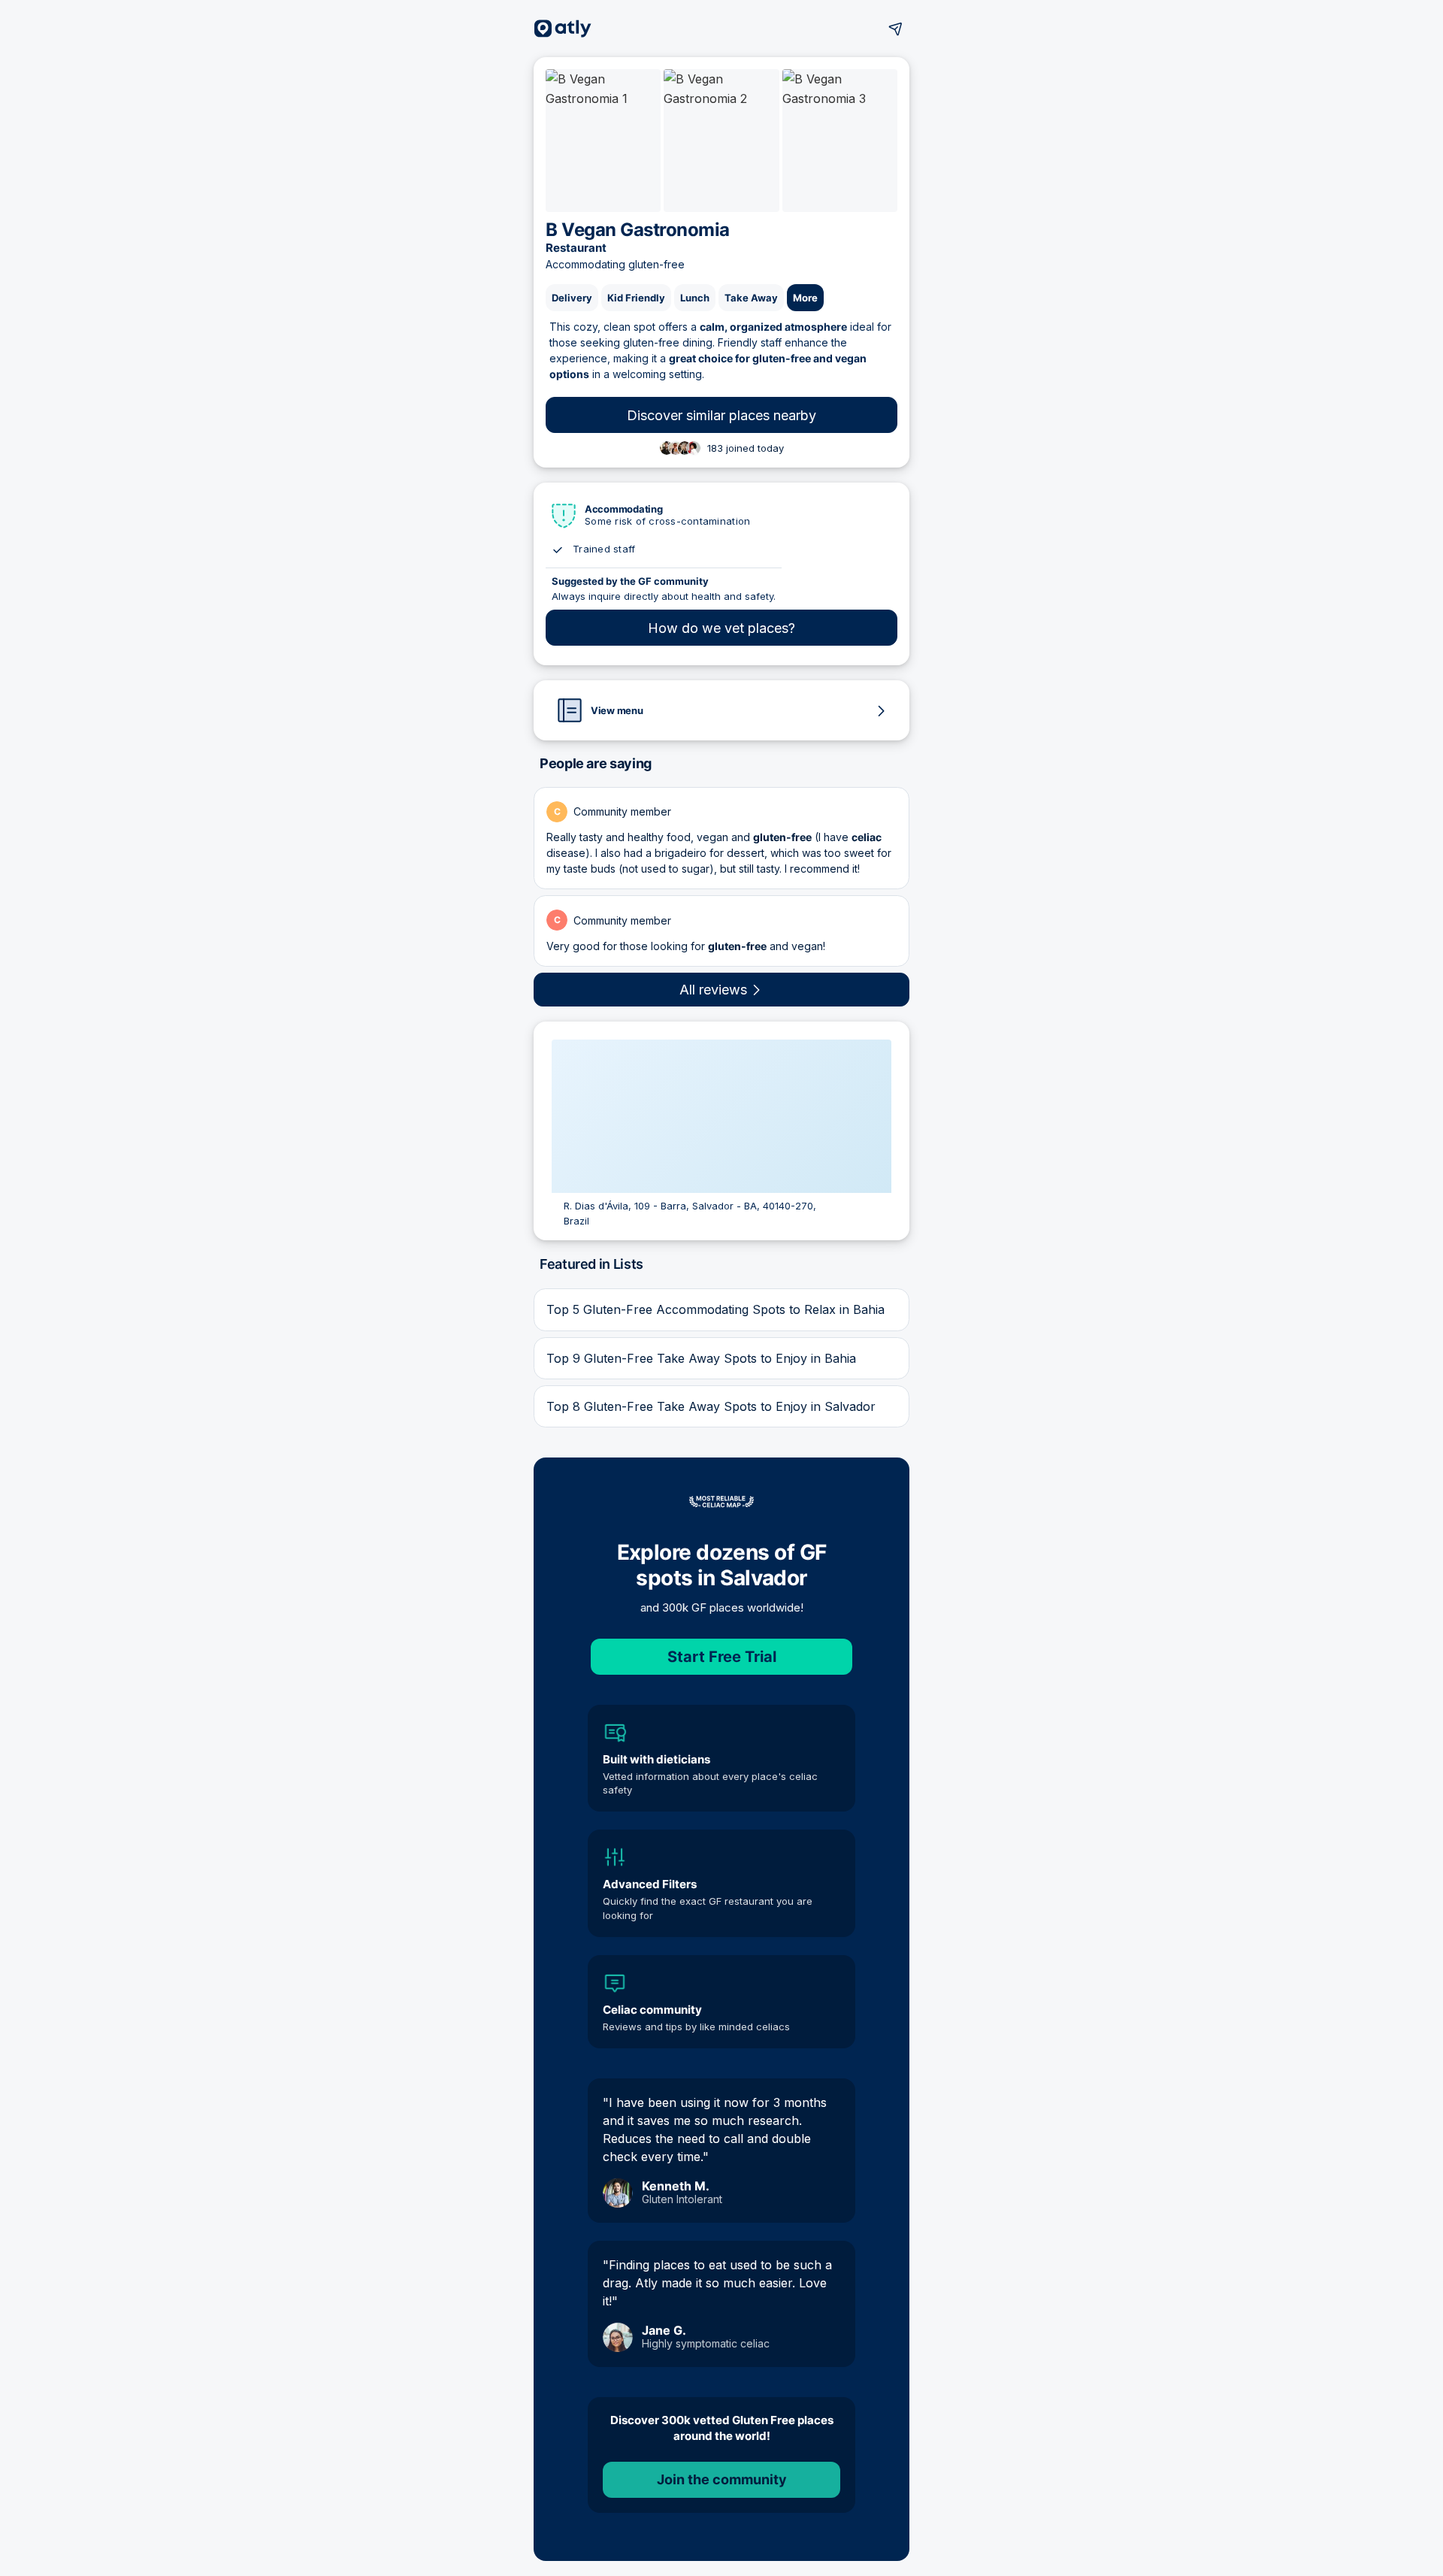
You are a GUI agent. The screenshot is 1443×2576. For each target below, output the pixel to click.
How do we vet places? (721, 628)
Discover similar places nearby (721, 415)
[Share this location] (896, 29)
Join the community (722, 2479)
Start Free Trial (722, 1657)
